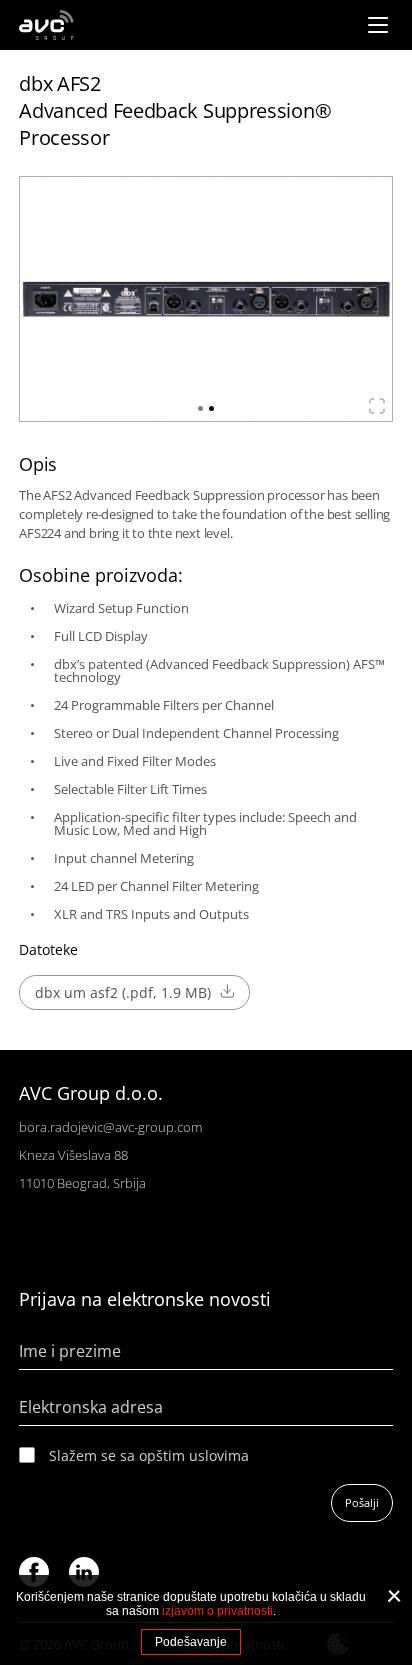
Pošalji (362, 1502)
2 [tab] (211, 408)
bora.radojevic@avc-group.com (110, 1127)
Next (369, 299)
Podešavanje (191, 1642)
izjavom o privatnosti (217, 1611)
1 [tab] (200, 408)
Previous (43, 299)
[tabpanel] (206, 299)
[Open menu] (378, 25)
